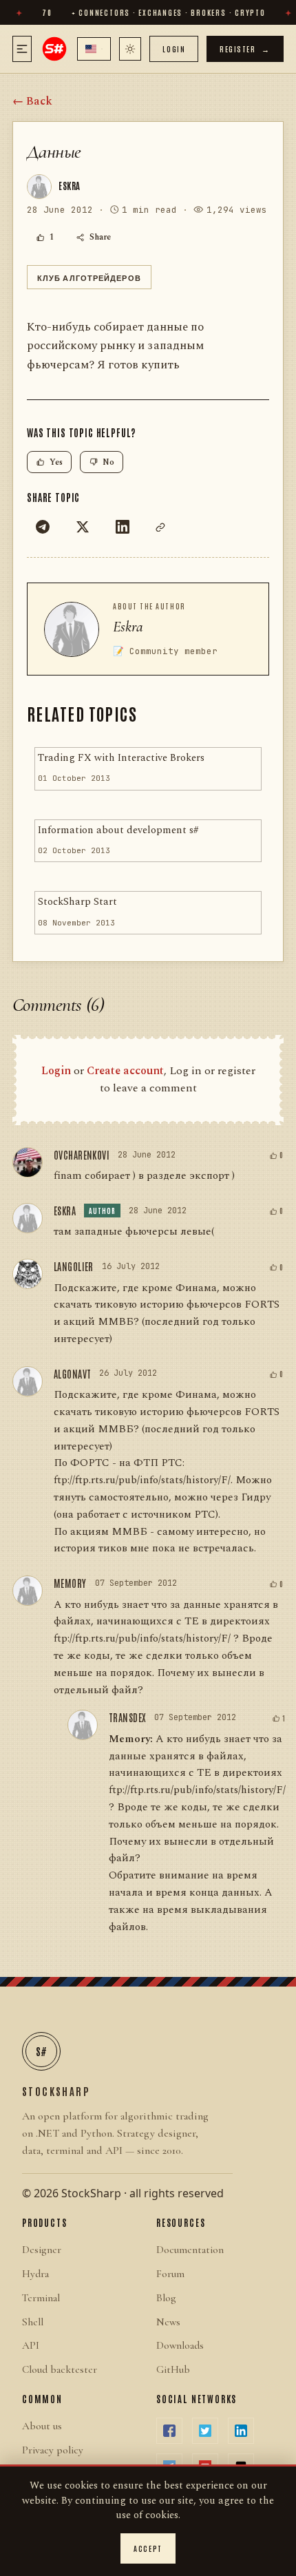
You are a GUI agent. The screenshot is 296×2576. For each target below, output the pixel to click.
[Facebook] (169, 2431)
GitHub (173, 2369)
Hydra (35, 2274)
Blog (166, 2298)
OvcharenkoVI (82, 1155)
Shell (33, 2322)
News (168, 2322)
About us (42, 2426)
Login (174, 49)
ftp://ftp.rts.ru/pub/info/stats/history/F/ (142, 1638)
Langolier (74, 1266)
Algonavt (72, 1374)
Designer (42, 2250)
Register (245, 49)
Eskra (128, 627)
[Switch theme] (130, 49)
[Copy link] (160, 527)
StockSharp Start (77, 902)
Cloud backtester (60, 2369)
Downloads (180, 2345)
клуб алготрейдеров (89, 277)
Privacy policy (53, 2450)
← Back (32, 101)
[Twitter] (83, 527)
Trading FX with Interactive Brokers (121, 758)
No (108, 462)
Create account (125, 1071)
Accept (148, 2548)
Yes (56, 462)
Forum (170, 2274)
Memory (70, 1583)
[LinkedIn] (123, 527)
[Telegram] (43, 527)
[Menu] (22, 49)
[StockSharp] (54, 49)
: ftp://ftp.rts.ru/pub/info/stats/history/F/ (142, 1472)
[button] (94, 49)
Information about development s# (118, 830)
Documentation (190, 2250)
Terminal (41, 2298)
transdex (127, 1717)
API (31, 2345)
